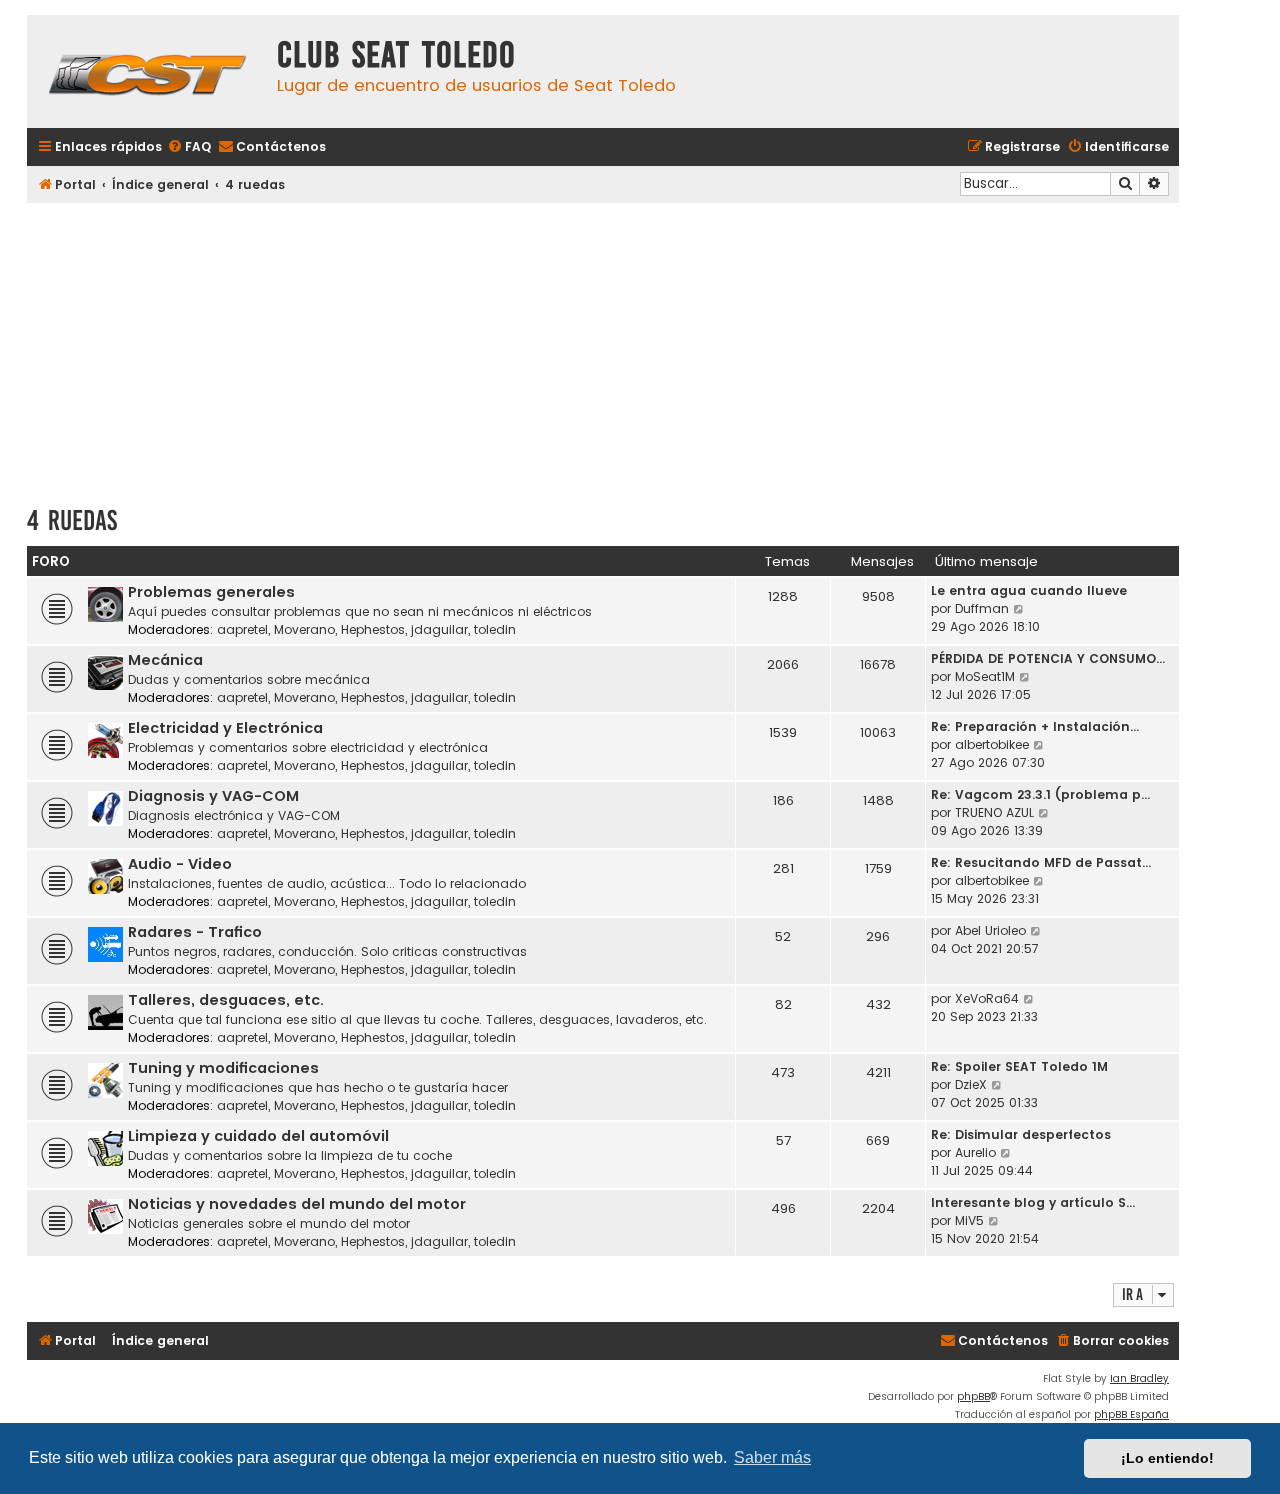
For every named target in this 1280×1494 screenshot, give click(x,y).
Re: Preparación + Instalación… (1035, 726)
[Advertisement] (603, 347)
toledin (495, 629)
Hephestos (373, 629)
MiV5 (969, 1220)
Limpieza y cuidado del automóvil (258, 1136)
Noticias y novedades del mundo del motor (297, 1204)
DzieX (971, 1084)
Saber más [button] (772, 1457)
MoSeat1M (985, 676)
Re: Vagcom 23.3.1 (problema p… (1040, 794)
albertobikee (992, 744)
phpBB (973, 1396)
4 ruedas (72, 520)
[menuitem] (189, 147)
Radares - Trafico (195, 932)
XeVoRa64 (987, 998)
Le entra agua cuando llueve (1029, 590)
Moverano (304, 629)
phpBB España (1131, 1414)
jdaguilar (439, 629)
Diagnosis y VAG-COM (213, 796)
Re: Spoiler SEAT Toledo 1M (1019, 1066)
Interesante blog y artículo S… (1033, 1202)
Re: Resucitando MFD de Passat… (1041, 862)
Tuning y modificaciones (223, 1068)
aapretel (242, 629)
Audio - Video (180, 864)
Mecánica (165, 660)
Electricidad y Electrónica (225, 728)
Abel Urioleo (990, 930)
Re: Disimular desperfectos (1021, 1134)
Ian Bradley (1139, 1378)
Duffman (982, 608)
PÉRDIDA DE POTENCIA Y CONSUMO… (1048, 658)
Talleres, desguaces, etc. (226, 1000)
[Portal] (147, 71)
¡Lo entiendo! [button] (1167, 1458)
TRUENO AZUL (994, 812)
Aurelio (975, 1152)
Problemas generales (211, 592)
